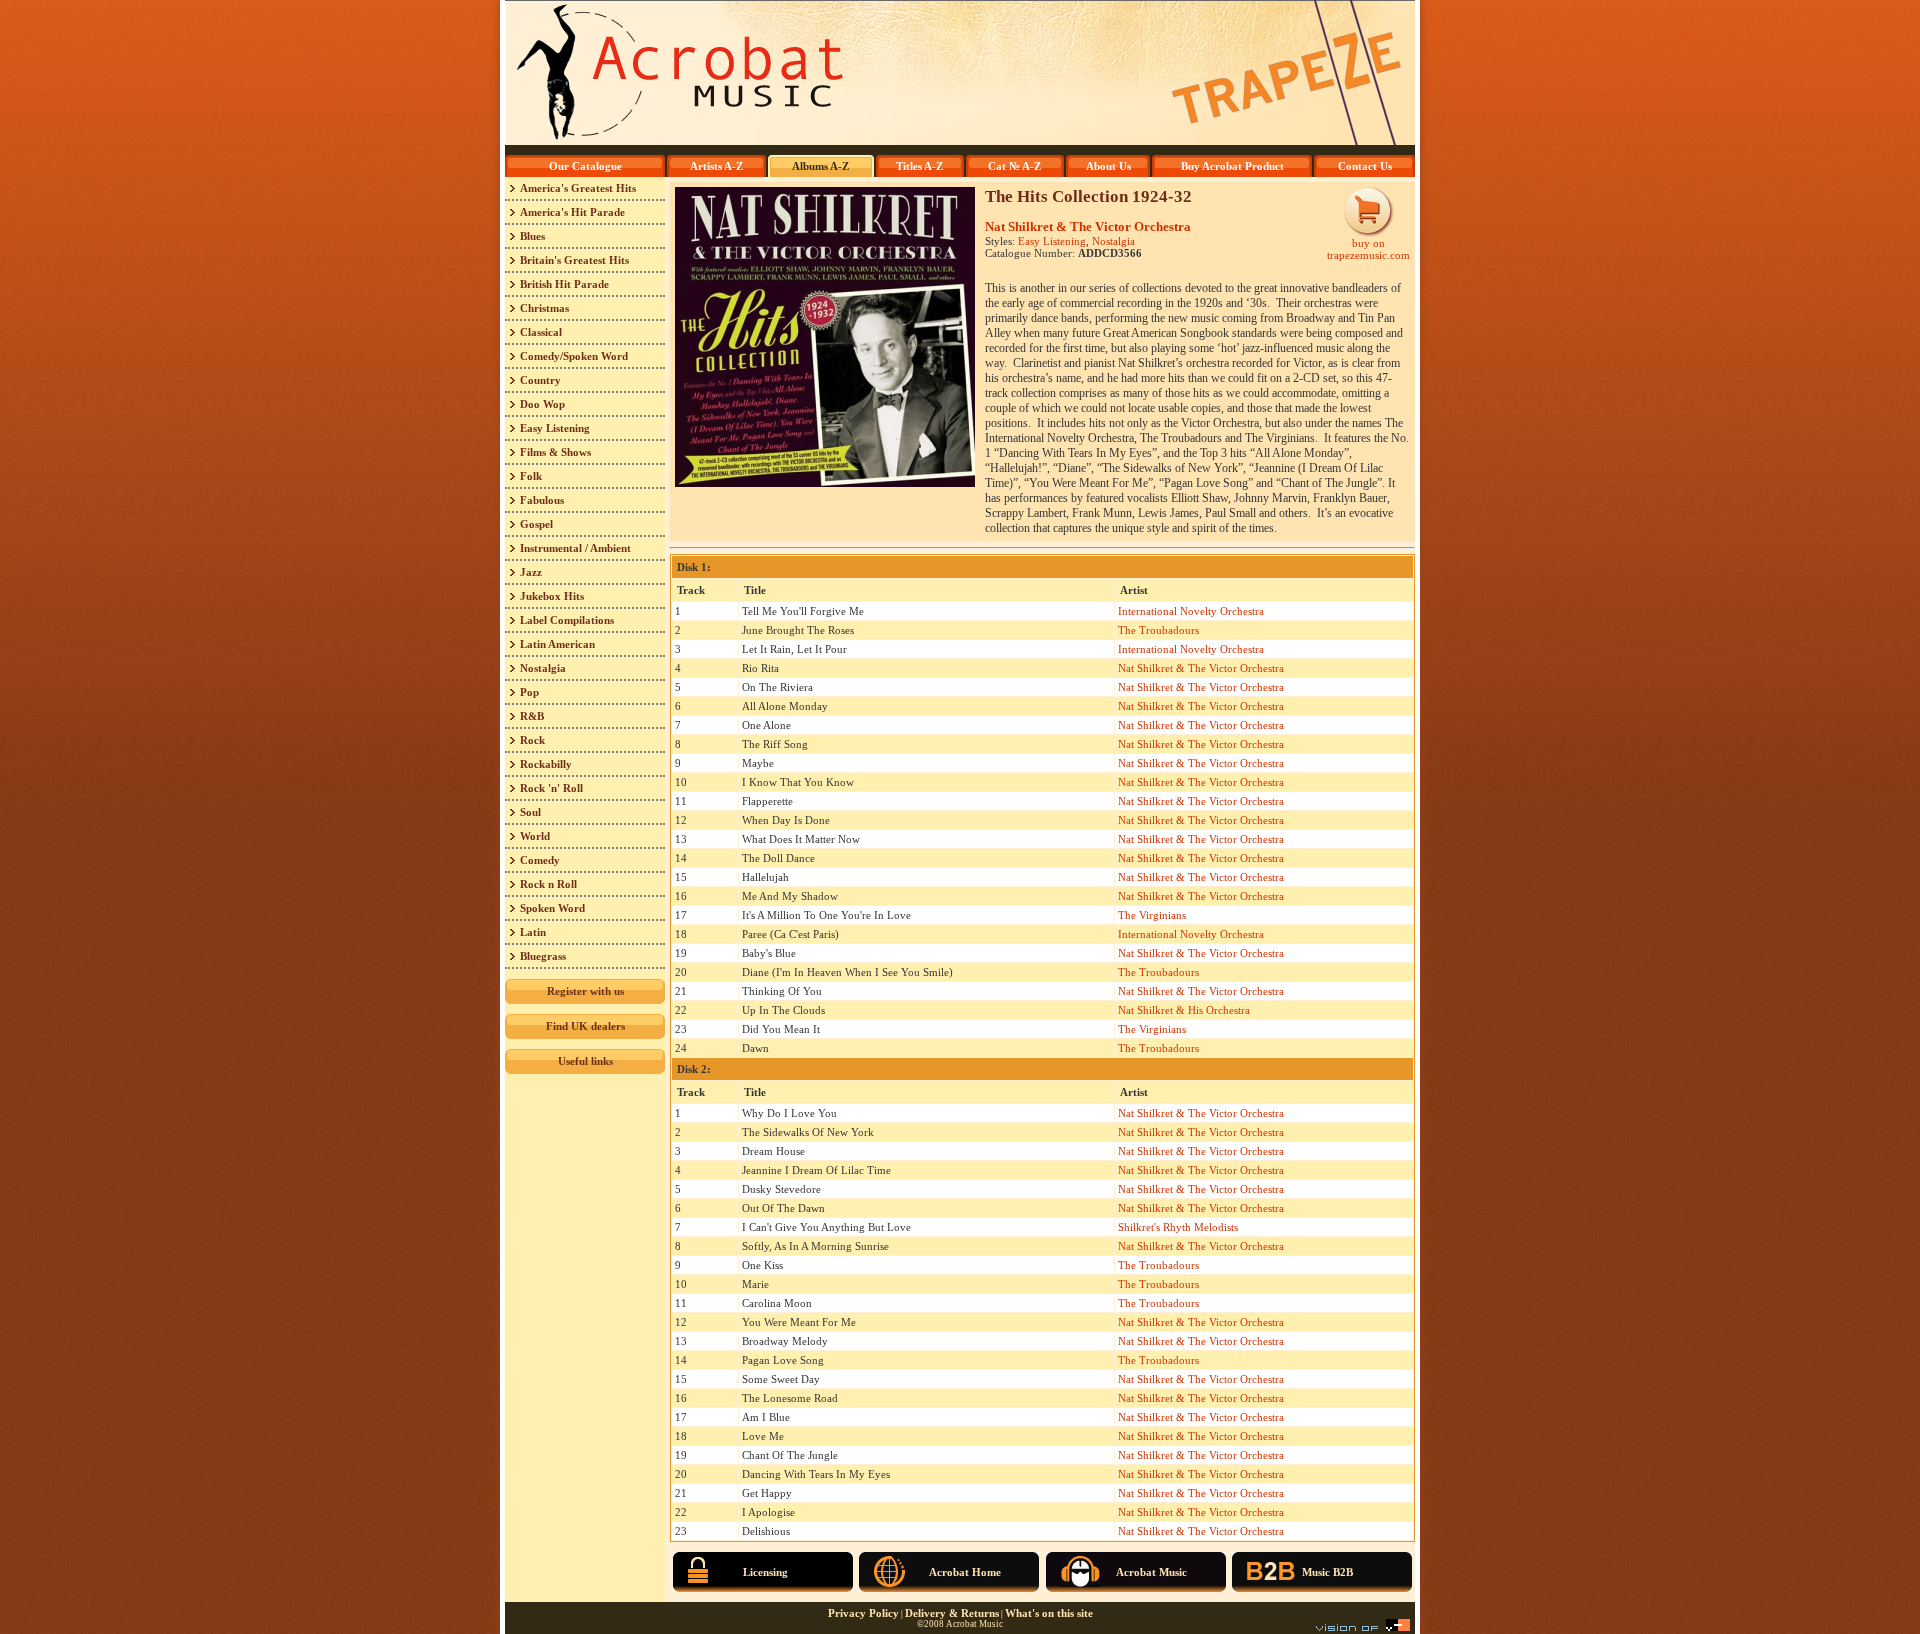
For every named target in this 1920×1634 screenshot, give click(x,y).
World (535, 836)
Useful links (585, 1061)
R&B (532, 716)
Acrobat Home (965, 1572)
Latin (533, 932)
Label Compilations (567, 620)
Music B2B (1327, 1572)
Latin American (557, 644)
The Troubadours (1158, 630)
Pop (529, 692)
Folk (531, 476)
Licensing (765, 1572)
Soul (530, 812)
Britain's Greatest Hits (574, 260)
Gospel (536, 524)
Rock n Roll (548, 884)
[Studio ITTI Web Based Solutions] (1363, 1627)
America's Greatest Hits (578, 188)
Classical (541, 332)
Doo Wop (542, 404)
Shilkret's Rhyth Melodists (1178, 1227)
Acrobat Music (1151, 1572)
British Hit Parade (564, 284)
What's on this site (1049, 1613)
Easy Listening (555, 428)
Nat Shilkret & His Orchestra (1184, 1010)
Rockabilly (546, 764)
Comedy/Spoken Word (574, 356)
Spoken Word (552, 908)
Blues (532, 236)
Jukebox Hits (552, 596)
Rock (532, 740)
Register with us (585, 991)
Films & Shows (555, 452)
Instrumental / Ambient (575, 548)
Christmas (544, 308)
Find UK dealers (585, 1026)
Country (540, 380)
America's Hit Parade (572, 212)
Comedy (540, 860)
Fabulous (542, 500)
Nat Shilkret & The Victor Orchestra (1088, 226)
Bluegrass (543, 956)
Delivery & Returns (952, 1613)
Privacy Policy (863, 1613)
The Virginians (1152, 915)
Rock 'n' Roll (551, 788)
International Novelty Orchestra (1191, 611)
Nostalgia (543, 668)
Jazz (531, 572)
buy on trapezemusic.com (1368, 249)
